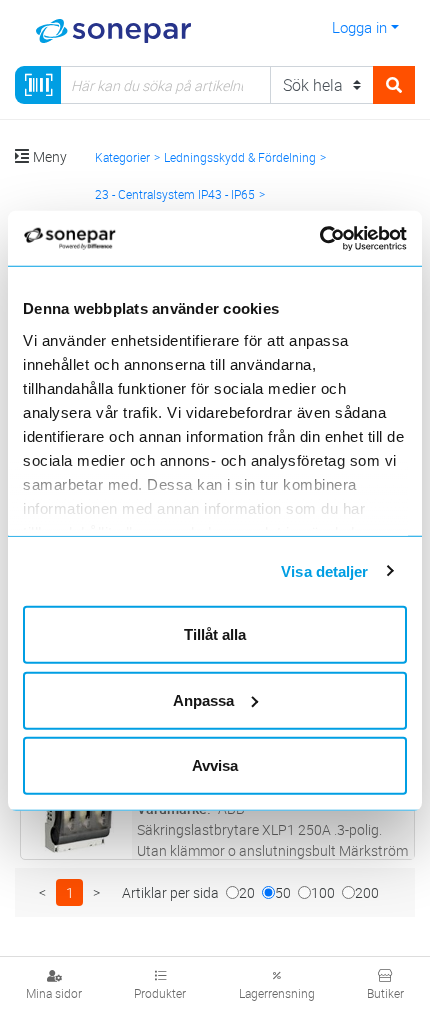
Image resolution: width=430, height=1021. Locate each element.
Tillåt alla (215, 634)
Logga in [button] (359, 27)
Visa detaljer (324, 570)
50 (283, 892)
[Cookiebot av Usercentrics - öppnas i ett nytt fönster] (342, 238)
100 (323, 892)
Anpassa (203, 699)
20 (247, 892)
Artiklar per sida (170, 892)
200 (367, 892)
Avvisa (215, 765)
